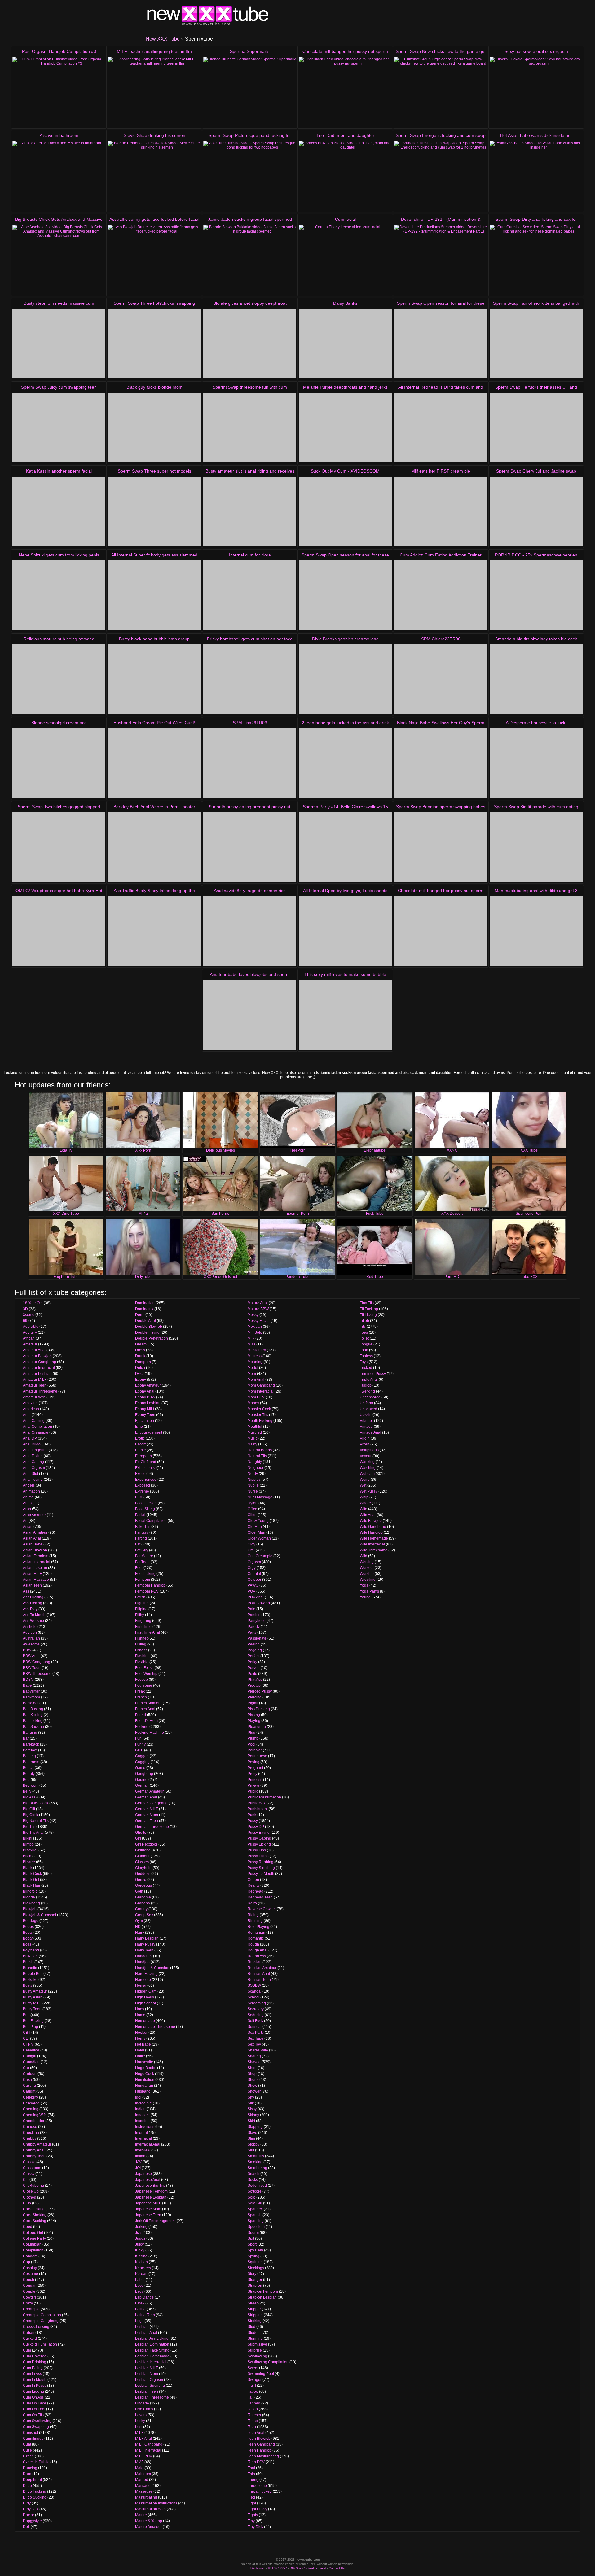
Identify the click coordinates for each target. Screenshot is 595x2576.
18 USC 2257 (277, 2568)
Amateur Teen (35, 1385)
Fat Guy (142, 1550)
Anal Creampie (36, 1432)
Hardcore (143, 1980)
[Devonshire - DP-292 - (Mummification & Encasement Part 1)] (441, 260)
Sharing (254, 2056)
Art (25, 1521)
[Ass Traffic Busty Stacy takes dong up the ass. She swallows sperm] (154, 931)
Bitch (27, 1856)
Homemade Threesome (155, 2027)
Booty (28, 1938)
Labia (140, 2280)
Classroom (32, 2168)
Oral (251, 1550)
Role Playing (258, 1927)
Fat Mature (144, 1556)
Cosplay (30, 2268)
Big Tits (29, 1827)
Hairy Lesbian (147, 1938)
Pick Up (254, 1685)
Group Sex (144, 1915)
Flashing (142, 1656)
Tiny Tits (367, 1303)
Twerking (367, 1391)
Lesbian (142, 2327)
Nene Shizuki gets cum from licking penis (59, 555)
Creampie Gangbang (41, 2321)
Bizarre (29, 1862)
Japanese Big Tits (150, 2186)
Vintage (366, 1427)
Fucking (142, 1727)
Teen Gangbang (261, 2444)
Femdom (143, 1580)
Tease (253, 2421)
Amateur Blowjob (37, 1356)
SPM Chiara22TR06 (441, 639)
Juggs (140, 2238)
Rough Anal (258, 1950)
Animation (31, 1491)
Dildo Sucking (35, 2497)
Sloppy (253, 2144)
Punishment (258, 1809)
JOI (138, 2168)
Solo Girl (255, 2203)
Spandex (255, 2209)
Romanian (256, 1933)
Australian (31, 1638)
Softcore (255, 2191)
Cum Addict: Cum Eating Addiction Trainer (441, 555)
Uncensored (370, 1397)
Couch (29, 2280)
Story (252, 2274)
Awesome (31, 1644)
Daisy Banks (345, 303)
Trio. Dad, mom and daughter (345, 135)
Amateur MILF (35, 1380)
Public (253, 1791)
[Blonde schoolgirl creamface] (59, 763)
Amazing (30, 1403)
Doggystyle (32, 2521)
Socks (253, 2180)
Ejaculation (145, 1421)
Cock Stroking (35, 2215)
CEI (26, 2038)
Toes (364, 1332)
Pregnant (255, 1768)
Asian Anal (32, 1538)
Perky (252, 1662)
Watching (368, 1468)
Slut (251, 2150)
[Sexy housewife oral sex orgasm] (536, 92)
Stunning (255, 2338)
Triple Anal (369, 1380)
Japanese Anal (148, 2180)
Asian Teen (32, 1585)
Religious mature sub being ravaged (59, 639)
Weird (365, 1480)
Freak (140, 1691)
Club (27, 2203)
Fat (138, 1544)
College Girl (33, 2233)
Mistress (255, 1356)
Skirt (251, 2121)
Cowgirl (29, 2297)
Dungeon (143, 1362)
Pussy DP (256, 1827)
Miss (251, 1344)
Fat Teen (142, 1562)
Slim (251, 2138)
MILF (139, 2433)
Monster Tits (258, 1415)
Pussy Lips (257, 1850)
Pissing (254, 1715)
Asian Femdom (36, 1556)
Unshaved (368, 1409)
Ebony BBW (145, 1397)
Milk (251, 1338)
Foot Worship (146, 1674)
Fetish (140, 1597)
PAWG (253, 1585)
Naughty (255, 1462)
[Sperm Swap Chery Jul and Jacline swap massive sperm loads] (536, 511)
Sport (252, 2244)
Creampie (31, 2309)
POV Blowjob (259, 1603)
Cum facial (345, 219)
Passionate (257, 1638)
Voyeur (366, 1456)
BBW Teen (32, 1668)
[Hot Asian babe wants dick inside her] (536, 176)
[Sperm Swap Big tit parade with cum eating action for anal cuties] (536, 847)
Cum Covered (35, 2356)
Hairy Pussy (145, 1944)
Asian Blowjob (35, 1550)
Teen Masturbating (263, 2456)
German (142, 1785)
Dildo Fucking (35, 2491)
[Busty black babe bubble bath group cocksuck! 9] (154, 679)
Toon (364, 1350)
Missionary (257, 1350)
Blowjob (30, 1909)
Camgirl (30, 2056)
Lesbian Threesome (152, 2397)
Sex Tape (256, 2038)
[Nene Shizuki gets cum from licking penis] (59, 595)
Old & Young (258, 1521)
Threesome (257, 2486)
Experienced (146, 1480)
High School (145, 2003)
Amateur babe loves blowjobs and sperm (250, 974)
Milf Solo (255, 1332)
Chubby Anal (34, 2150)
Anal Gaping (33, 1462)
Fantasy (142, 1532)
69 (25, 1321)
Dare (27, 2474)
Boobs (28, 1927)
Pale (251, 1609)
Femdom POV (147, 1591)
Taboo (253, 2391)
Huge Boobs (146, 2068)
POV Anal (256, 1597)
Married (142, 2480)
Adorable (31, 1327)
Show (252, 2086)
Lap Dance (144, 2297)
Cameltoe (31, 2050)
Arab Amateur (34, 1515)
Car (26, 2068)
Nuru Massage (260, 1497)
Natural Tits (257, 1456)
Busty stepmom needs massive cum (59, 303)
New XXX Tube (163, 39)
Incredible (143, 2103)
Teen (252, 2427)
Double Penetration (152, 1338)
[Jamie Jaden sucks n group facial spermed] (250, 260)
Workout (367, 1568)
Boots (28, 1933)
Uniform (366, 1403)
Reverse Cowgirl (262, 1909)
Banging (30, 1733)
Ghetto (141, 1833)
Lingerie (142, 2403)
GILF (139, 1750)
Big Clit (29, 1809)
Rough (253, 1944)
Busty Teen (32, 2009)
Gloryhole (143, 1868)
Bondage (31, 1921)
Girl (138, 1838)
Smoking (255, 2162)
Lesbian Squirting (150, 2386)
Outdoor (254, 1580)
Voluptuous (369, 1450)
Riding (253, 1915)
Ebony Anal (145, 1391)
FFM (139, 1497)
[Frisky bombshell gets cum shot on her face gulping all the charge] (250, 679)
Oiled (252, 1515)
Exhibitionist (145, 1468)
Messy (253, 1315)
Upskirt (366, 1415)
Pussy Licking (259, 1844)
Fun (138, 1738)
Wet (363, 1485)
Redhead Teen (260, 1897)
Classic (29, 2162)
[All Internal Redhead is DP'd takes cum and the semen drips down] (441, 427)
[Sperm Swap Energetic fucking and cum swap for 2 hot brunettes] (441, 176)
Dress (140, 1350)
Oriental (254, 1574)
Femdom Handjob (150, 1585)
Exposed (143, 1485)
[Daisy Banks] (345, 344)
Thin (251, 2474)
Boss (27, 1944)
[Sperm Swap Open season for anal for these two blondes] (441, 344)
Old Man (255, 1527)
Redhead (256, 1891)
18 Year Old (33, 1303)
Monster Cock (259, 1409)
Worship (367, 1574)
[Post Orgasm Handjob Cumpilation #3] (59, 92)
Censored (31, 2103)
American (31, 1409)
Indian (140, 2109)
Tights (253, 2515)
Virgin (365, 1438)
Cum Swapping (36, 2427)
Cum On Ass (33, 2397)
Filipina (141, 1609)
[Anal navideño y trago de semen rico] (250, 931)
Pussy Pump (258, 1856)
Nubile (253, 1485)
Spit (251, 2238)
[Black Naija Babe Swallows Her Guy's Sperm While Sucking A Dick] (441, 763)
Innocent (142, 2115)
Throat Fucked (260, 2491)
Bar (26, 1738)
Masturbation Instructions (156, 2503)
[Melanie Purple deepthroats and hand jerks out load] (345, 427)
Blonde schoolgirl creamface (59, 723)
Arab (27, 1509)
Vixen (365, 1444)
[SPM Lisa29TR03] (250, 763)
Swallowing (257, 2356)
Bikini (28, 1838)
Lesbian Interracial (151, 2362)
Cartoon (30, 2074)
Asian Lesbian (35, 1568)
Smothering (257, 2168)
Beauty (29, 1774)
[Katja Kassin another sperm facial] (59, 511)
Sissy (252, 2109)
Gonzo (141, 1880)
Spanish (255, 2215)
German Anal (146, 1797)
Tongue (366, 1344)
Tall (251, 2397)
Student (254, 2333)
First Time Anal (148, 1632)
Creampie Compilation (42, 2315)
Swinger (255, 2380)
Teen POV (256, 2462)
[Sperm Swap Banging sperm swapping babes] (441, 847)
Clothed (30, 2197)
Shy (251, 2097)
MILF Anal (143, 2439)
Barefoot (30, 1750)
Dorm (140, 1315)
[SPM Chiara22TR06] (441, 679)
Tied (251, 2497)
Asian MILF (32, 1574)
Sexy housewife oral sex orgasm (536, 51)
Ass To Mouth (34, 1615)
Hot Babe (143, 2044)
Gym (139, 1921)
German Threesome (152, 1827)
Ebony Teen (145, 1415)
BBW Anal (31, 1656)
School (253, 1997)
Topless (366, 1356)
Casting (29, 2086)
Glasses (142, 1862)
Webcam (367, 1474)
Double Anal (145, 1321)
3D (25, 1309)
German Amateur (149, 1791)
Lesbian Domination (152, 2344)
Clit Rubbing (33, 2186)
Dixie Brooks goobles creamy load (345, 639)
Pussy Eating (259, 1833)
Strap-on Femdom (263, 2291)
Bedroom (31, 1785)
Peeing (254, 1644)
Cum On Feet (34, 2409)
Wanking (367, 1462)
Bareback (31, 1744)
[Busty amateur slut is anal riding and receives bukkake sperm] (250, 511)
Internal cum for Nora (250, 555)
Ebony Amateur (148, 1385)
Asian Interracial (37, 1562)
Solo (251, 2197)
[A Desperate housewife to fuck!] (536, 763)
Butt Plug (31, 2027)
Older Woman (259, 1538)
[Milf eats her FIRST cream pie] (441, 511)
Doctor (29, 2515)
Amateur (30, 1344)
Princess (255, 1780)
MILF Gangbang (149, 2444)
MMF (139, 2462)
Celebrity (31, 2097)
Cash (27, 2080)
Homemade (145, 2021)
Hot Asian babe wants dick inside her (536, 135)
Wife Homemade (374, 1538)
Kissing (141, 2256)
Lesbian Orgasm (149, 2380)
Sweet (253, 2368)
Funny (140, 1744)
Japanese (143, 2174)
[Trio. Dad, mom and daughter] (345, 176)
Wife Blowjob (371, 1521)
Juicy (139, 2244)
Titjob (364, 1321)
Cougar (29, 2286)
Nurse (253, 1491)
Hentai (141, 1985)
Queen (253, 1880)
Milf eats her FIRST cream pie (441, 471)
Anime (28, 1497)
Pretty (252, 1774)
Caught (29, 2091)
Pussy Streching (261, 1868)
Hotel (140, 2050)
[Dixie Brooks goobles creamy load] (345, 679)
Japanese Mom (148, 2209)
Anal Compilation (37, 1427)
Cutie (27, 2450)
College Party (34, 2238)
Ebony (141, 1380)
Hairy (140, 1933)
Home (140, 2015)
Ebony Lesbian (148, 1403)
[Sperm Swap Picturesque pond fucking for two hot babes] (250, 176)
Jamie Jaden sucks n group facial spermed (250, 219)
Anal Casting (34, 1421)
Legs (139, 2321)
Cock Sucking (35, 2221)
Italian (140, 2156)
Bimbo (28, 1844)
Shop (252, 2074)
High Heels (145, 1997)
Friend (141, 1715)
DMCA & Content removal (308, 2568)
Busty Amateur (35, 1991)
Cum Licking (33, 2391)
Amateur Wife (34, 1397)
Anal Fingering (35, 1450)
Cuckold (30, 2338)
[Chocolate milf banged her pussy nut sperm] (345, 92)
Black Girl (31, 1880)
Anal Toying (33, 1480)
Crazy (28, 2303)
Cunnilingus (33, 2439)
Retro (252, 1903)
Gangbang (144, 1774)
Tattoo (253, 2409)
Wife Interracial (372, 1544)
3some (29, 1315)
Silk (251, 2103)
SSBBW (254, 1985)
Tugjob (366, 1385)
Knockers (143, 2268)
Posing (253, 1762)
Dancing (30, 2468)
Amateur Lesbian (37, 1374)
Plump (253, 1738)
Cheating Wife (35, 2115)
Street (253, 2303)
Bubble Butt (33, 1974)
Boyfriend (31, 1950)
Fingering (143, 1621)
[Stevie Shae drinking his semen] (154, 176)
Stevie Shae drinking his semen (154, 135)
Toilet (364, 1338)
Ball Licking (33, 1721)
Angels (29, 1485)
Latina (140, 2309)
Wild (364, 1556)
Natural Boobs (260, 1450)
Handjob (142, 1962)
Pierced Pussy (260, 1691)
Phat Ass (255, 1680)
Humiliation (145, 2080)
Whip (364, 1497)
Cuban (29, 2333)
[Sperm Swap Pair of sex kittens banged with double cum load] (536, 344)
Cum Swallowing (37, 2421)
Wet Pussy (369, 1491)
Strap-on (255, 2286)
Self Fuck (255, 2021)
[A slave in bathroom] (59, 176)
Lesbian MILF (147, 2368)
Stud (251, 2327)
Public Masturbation (264, 1797)
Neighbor (256, 1468)
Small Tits (256, 2156)
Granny (141, 1909)
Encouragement (149, 1432)
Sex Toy (254, 2044)
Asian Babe (33, 1544)
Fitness (141, 1650)
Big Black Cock (36, 1803)
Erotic (140, 1438)
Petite (252, 1674)
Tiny (251, 2521)
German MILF (147, 1809)
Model (253, 1368)
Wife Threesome (374, 1550)
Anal (27, 1415)
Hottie (140, 2056)
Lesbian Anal (146, 2333)
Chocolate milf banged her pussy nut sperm (345, 51)
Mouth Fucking (260, 1421)
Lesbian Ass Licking (152, 2338)
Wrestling (368, 1580)
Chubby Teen (34, 2156)
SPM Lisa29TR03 (250, 723)
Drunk (140, 1356)
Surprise (255, 2350)
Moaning (255, 1362)
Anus (27, 1503)
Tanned (254, 2403)
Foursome (144, 1685)
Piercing (255, 1697)
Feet (139, 1568)
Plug (251, 1733)
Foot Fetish (144, 1668)
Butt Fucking (33, 2021)
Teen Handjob (260, 2450)
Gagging (142, 1762)
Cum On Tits (33, 2415)
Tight (252, 2503)
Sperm (253, 2233)
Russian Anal (259, 1974)
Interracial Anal (148, 2144)
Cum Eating (33, 2368)
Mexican (255, 1327)
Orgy (252, 1568)
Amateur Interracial (39, 1368)
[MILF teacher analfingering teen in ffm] (154, 92)
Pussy (253, 1821)
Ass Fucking (33, 1597)
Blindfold (30, 1891)
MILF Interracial (148, 2450)
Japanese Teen (148, 2215)
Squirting (255, 2262)
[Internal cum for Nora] (250, 595)
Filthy (140, 1615)
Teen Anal (256, 2433)
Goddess (143, 1874)
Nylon (253, 1503)
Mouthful (255, 1427)
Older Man (256, 1532)
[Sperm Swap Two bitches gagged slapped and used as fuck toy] (59, 847)
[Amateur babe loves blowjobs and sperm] (250, 1015)
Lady (139, 2291)
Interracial (143, 2138)
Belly (27, 1791)
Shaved (254, 2062)
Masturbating (146, 2497)
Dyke (139, 1374)
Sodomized (257, 2186)
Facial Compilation (151, 1521)
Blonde (29, 1897)
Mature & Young (149, 2521)
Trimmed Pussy (373, 1374)
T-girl (252, 2386)
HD (138, 1927)
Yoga (364, 1585)
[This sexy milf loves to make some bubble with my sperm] (345, 1015)
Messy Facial (259, 1321)
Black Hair (32, 1885)
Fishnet (141, 1638)
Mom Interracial (261, 1391)
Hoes (140, 2009)
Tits (363, 1327)
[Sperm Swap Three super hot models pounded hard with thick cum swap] (154, 511)
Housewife (144, 2062)
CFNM (28, 2044)
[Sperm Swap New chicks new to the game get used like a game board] (441, 92)
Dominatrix (144, 1309)
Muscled (255, 1432)
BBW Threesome (37, 1674)
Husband (143, 2091)
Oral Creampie (260, 1556)
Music (253, 1438)
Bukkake (30, 1980)
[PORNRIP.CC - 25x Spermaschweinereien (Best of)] (536, 595)
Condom (30, 2256)
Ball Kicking (33, 1715)
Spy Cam (255, 2250)
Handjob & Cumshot (152, 1968)
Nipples (254, 1480)
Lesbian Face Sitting (152, 2350)
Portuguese (257, 1756)
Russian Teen (259, 1980)
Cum (27, 2350)
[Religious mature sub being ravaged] (59, 679)
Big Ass (29, 1797)
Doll (26, 2527)
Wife (364, 1509)
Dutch (140, 1368)
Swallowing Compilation (268, 2362)
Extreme (142, 1491)
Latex (140, 2303)
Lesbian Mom (147, 2374)
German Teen (147, 1821)
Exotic (140, 1474)
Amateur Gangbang (40, 1362)
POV (251, 1591)
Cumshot (31, 2433)
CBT (27, 2033)
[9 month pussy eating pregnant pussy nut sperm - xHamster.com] (250, 847)
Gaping (141, 1780)
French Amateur (148, 1703)
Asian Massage (36, 1580)
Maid (139, 2468)
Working (367, 1562)
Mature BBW (258, 1309)
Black (28, 1868)
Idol (138, 2097)
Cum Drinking (35, 2362)
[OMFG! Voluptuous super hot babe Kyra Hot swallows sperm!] (59, 931)
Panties (254, 1615)
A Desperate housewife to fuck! (536, 723)
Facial (140, 1515)
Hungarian (144, 2086)
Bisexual (30, 1850)
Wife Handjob (371, 1532)
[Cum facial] (345, 260)
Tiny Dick (255, 2527)
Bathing (29, 1756)
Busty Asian (33, 1997)
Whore (365, 1503)
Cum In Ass (32, 2374)
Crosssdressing (36, 2327)
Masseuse (144, 2491)
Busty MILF (32, 2003)
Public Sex (257, 1803)
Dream (141, 1344)
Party (252, 1632)
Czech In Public (36, 2462)
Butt (26, 2015)
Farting (141, 1538)
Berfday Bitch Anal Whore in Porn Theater (154, 807)
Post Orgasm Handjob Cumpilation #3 (59, 51)
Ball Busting (33, 1709)
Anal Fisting (33, 1456)
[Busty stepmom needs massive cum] (59, 344)
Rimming (255, 1921)
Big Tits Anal (33, 1833)
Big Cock (31, 1815)
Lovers (141, 2415)
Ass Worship (33, 1621)
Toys (364, 1362)
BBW (27, 1650)
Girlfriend (143, 1850)
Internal (141, 2133)
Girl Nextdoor (146, 1844)
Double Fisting (147, 1332)
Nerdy (253, 1474)
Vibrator (366, 1421)
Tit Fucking (369, 1309)
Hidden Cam (146, 1991)
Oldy (251, 1544)
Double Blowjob (149, 1327)
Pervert (254, 1668)
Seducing (256, 2015)
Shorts (253, 2080)
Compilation (33, 2250)
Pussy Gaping (259, 1838)
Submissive (257, 2344)
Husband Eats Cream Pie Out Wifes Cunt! (154, 723)
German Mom (147, 1815)
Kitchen (141, 2262)
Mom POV (256, 1397)
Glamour (142, 1856)
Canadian (31, 2062)
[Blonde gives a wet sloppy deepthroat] (250, 344)
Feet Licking (145, 1574)
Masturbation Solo (150, 2509)
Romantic (256, 1938)
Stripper (254, 2309)
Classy (29, 2174)
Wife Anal (368, 1515)
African (29, 1338)
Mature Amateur (148, 2527)
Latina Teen (145, 2315)
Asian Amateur (35, 1532)
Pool (251, 1744)
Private (253, 1785)
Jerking (141, 2227)
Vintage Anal (370, 1432)
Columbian (32, 2244)
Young (365, 1597)
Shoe (252, 2068)
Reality (253, 1885)
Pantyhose (257, 1621)
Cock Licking (34, 2209)
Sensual (255, 2027)
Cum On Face (35, 2403)
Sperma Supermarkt (250, 51)
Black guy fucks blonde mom (154, 387)
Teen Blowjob (259, 2439)
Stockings (256, 2268)
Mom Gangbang (261, 1385)
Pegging (255, 1650)
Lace (139, 2286)
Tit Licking (368, 1315)
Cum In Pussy (35, 2386)
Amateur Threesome (40, 1391)
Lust (139, 2427)
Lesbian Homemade (152, 2356)
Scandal (255, 1991)
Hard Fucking (146, 1974)
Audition (30, 1632)
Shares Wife (258, 2050)
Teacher (254, 2415)
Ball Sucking (33, 1727)
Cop (26, 2262)
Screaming (257, 2003)
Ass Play (30, 1609)
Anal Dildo (32, 1444)
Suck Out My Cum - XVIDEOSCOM (345, 471)
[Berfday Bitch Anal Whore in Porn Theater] (154, 847)
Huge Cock (145, 2074)
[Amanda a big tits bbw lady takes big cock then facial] (536, 679)
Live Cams (144, 2409)
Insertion (142, 2121)
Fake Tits (143, 1527)
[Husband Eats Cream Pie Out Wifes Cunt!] (154, 763)
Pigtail (253, 1703)
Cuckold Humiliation (40, 2344)
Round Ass (257, 1956)
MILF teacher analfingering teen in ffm (154, 51)
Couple (29, 2291)
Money (253, 1403)
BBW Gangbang (37, 1662)
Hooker (141, 2033)
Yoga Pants (369, 1591)
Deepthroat (32, 2480)
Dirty (27, 2503)
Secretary (256, 2009)
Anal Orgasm (34, 1468)
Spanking (256, 2221)
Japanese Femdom (151, 2191)
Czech (28, 2456)
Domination (145, 1303)
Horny (140, 2038)
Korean (141, 2274)
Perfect (253, 1656)
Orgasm (254, 1562)
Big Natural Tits (36, 1821)
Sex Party (256, 2033)
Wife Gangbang (373, 1527)
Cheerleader (34, 2121)
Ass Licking (33, 1603)
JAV (138, 2162)
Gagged (142, 1756)
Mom (252, 1374)
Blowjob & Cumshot (40, 1915)
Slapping (255, 2127)
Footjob (141, 1680)
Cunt (27, 2444)
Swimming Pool (261, 2374)
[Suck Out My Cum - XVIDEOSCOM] (345, 511)
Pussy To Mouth (261, 1874)
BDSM (28, 1680)
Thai (251, 2468)
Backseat (31, 1703)
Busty (28, 1985)
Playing (254, 1721)
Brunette (30, 1968)
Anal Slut (31, 1474)
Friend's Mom (146, 1721)
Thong (253, 2480)
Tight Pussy (257, 2509)
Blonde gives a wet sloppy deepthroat (250, 303)
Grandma (143, 1897)
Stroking (255, 2321)
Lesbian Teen (147, 2391)
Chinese (30, 2127)
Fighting (142, 1603)
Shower (254, 2091)
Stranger (255, 2280)
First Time (143, 1627)
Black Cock (32, 1874)
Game (140, 1768)
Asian (28, 1527)
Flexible (142, 1662)
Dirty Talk (31, 2509)
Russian (255, 1962)
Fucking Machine (150, 1733)
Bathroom (31, 1762)
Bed (26, 1780)
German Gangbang (151, 1803)
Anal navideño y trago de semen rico (250, 891)
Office (252, 1509)
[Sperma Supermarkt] (250, 92)
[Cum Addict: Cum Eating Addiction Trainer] (441, 595)
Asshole (30, 1627)
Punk (252, 1815)
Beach (28, 1768)
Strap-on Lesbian (262, 2297)
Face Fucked (146, 1503)
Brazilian (30, 1956)
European (143, 1456)
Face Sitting (145, 1509)
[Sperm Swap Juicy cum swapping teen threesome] (59, 427)
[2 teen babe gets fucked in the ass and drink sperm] (345, 763)
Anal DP (30, 1438)
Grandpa (143, 1903)
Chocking (31, 2133)
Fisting (141, 1644)
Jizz (138, 2233)
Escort (140, 1444)
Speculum (256, 2227)
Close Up (31, 2191)
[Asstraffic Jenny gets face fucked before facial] (154, 260)
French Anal (145, 1709)
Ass (26, 1591)
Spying (253, 2256)
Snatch (253, 2174)
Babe (27, 1685)
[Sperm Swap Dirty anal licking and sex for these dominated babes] (536, 260)
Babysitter (31, 1691)
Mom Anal (256, 1380)
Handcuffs (144, 1956)
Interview (143, 2150)
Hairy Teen (144, 1950)
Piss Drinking (259, 1709)
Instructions (145, 2127)
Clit (26, 2180)
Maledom (143, 2474)
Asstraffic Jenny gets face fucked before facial (154, 219)
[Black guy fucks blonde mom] (154, 427)
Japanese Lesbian (151, 2197)
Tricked (366, 1368)
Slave (252, 2133)
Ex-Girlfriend (146, 1462)
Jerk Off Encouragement (155, 2221)
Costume (31, 2274)
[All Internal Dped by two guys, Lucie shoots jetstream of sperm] (345, 931)
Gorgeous (143, 1885)
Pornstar (255, 1750)
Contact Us (337, 2568)
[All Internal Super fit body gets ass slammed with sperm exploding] (154, 595)
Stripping (255, 2315)
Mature (141, 2515)
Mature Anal (258, 1303)
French (141, 1697)
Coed (28, 2227)
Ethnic (140, 1450)
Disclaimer (258, 2568)
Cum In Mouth (35, 2380)
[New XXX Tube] (208, 14)
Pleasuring (257, 1727)
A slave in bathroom (59, 135)
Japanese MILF (148, 2203)
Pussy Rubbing (260, 1862)
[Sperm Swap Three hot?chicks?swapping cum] (154, 344)
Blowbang (31, 1903)
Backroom (31, 1697)
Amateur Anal (34, 1350)
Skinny (253, 2115)
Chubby (30, 2138)
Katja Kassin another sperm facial (59, 471)
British (28, 1962)
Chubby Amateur (37, 2144)
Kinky (140, 2250)
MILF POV (144, 2456)
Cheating (31, 2109)
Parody (254, 1627)
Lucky (140, 2421)
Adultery (30, 1332)
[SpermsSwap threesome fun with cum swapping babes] (250, 427)
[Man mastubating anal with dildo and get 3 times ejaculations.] (536, 931)
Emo (139, 1427)
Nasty (252, 1444)
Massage (143, 2486)
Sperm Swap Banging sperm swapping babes (441, 807)
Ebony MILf (145, 1409)
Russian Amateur (262, 1968)
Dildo (27, 2486)
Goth (139, 1891)
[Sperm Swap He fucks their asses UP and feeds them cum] (536, 427)
